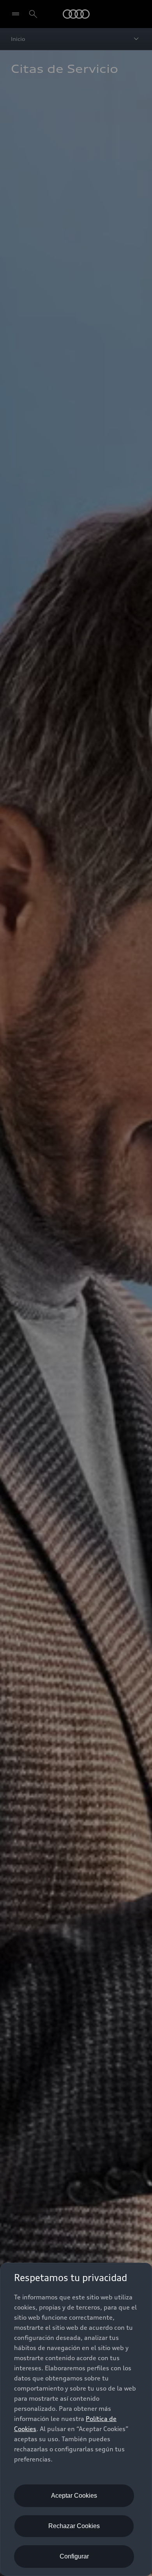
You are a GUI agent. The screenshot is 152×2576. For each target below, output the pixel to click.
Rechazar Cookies (74, 2526)
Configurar (74, 2556)
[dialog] (76, 2419)
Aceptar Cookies (74, 2496)
